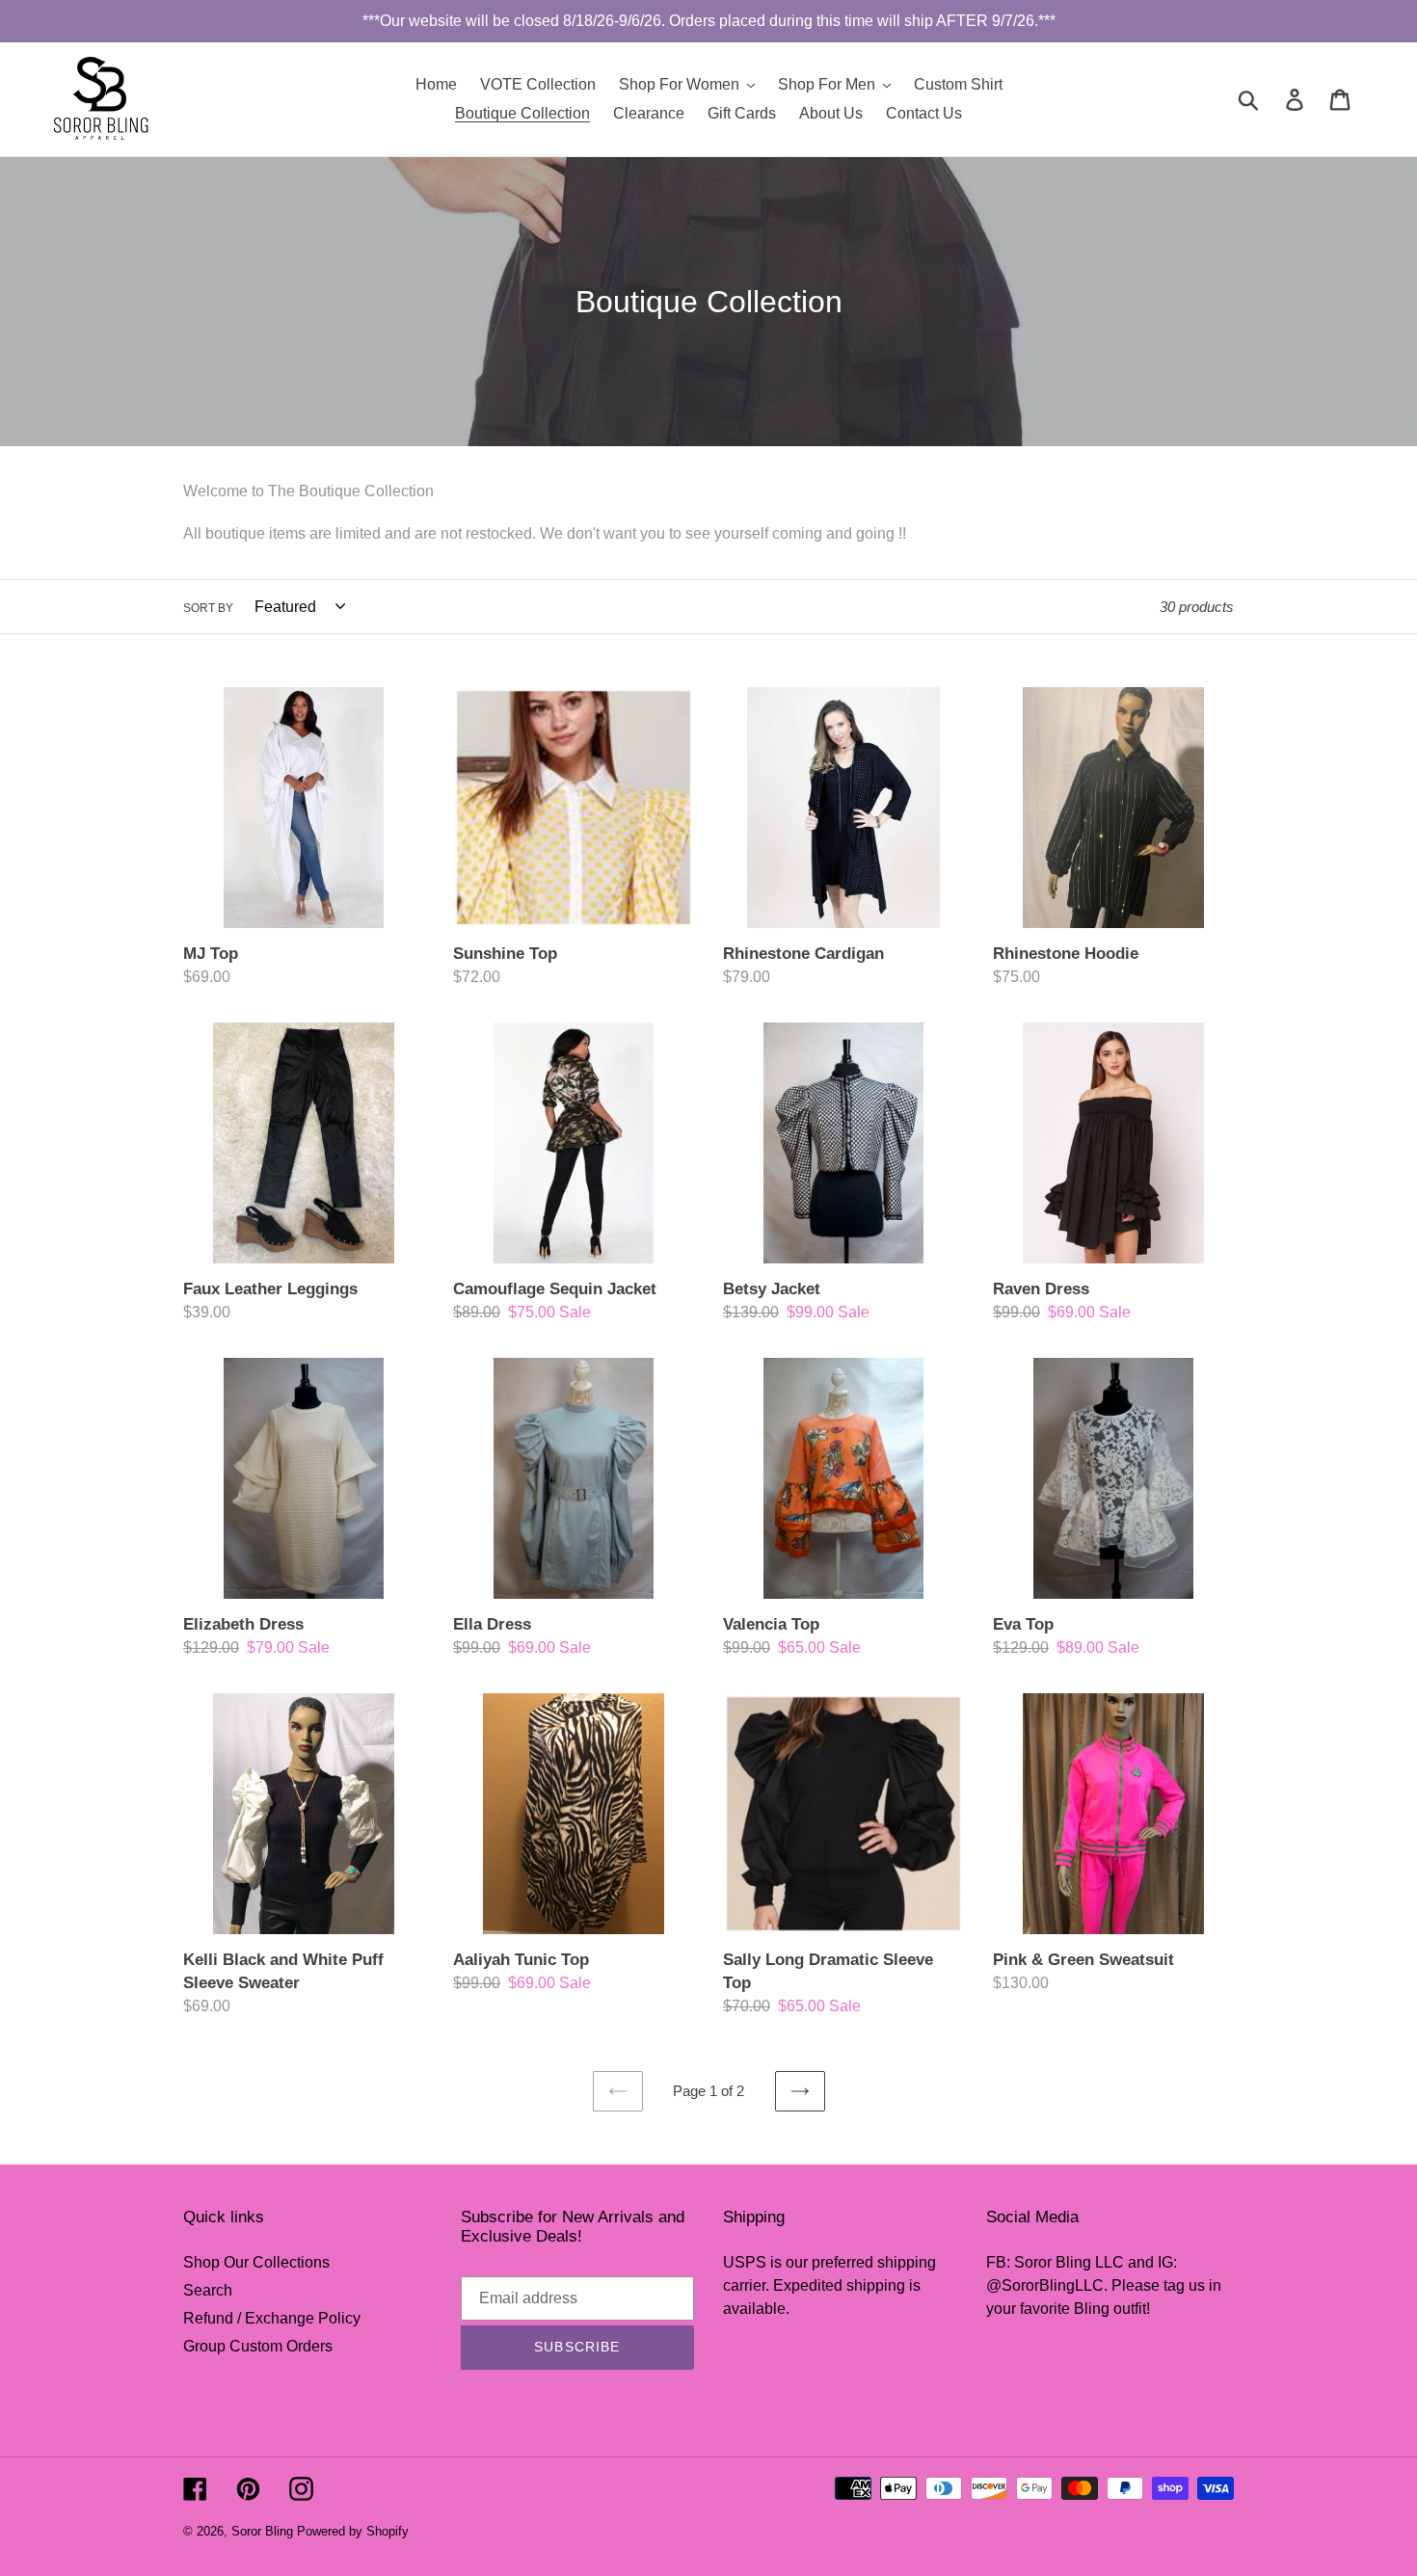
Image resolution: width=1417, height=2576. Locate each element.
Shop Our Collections (256, 2262)
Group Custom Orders (258, 2346)
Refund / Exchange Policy (272, 2318)
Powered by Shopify (353, 2531)
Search (208, 2290)
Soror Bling (262, 2531)
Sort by (208, 608)
